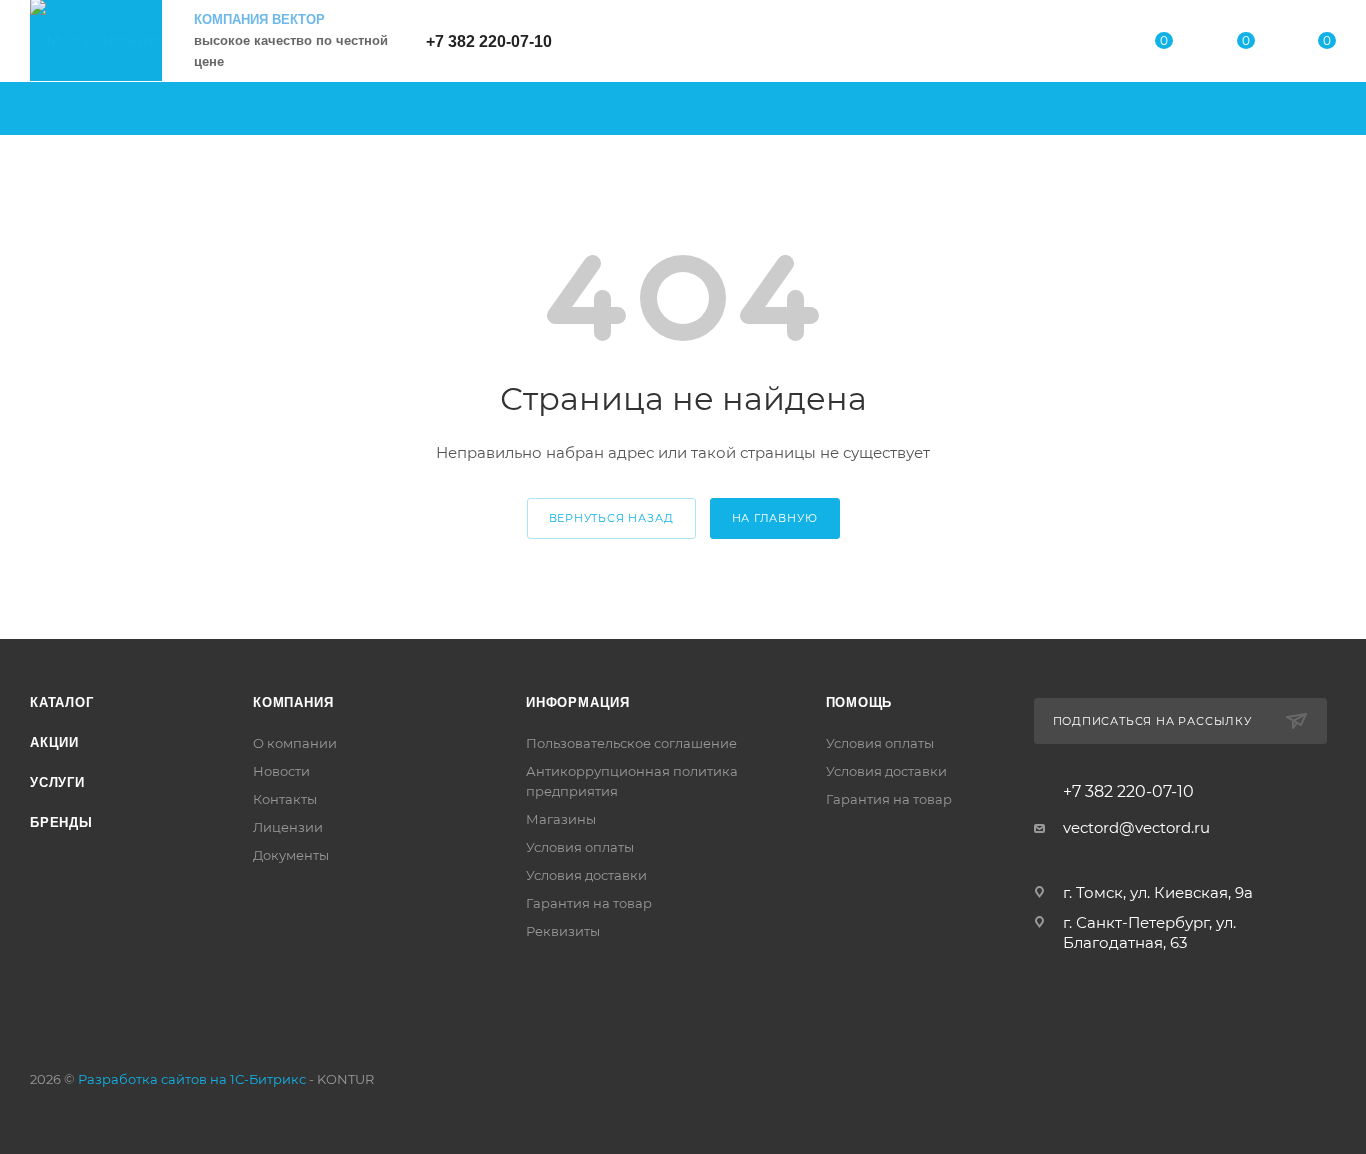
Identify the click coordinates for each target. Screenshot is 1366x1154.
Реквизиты (563, 931)
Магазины (561, 819)
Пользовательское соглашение (631, 743)
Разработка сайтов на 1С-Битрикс (192, 1079)
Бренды (61, 822)
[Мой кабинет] (1083, 44)
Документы (291, 855)
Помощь (859, 702)
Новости (281, 771)
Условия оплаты (580, 847)
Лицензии (288, 827)
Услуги (57, 782)
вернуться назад (611, 518)
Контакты (285, 799)
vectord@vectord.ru (1136, 827)
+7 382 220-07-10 (489, 41)
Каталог (62, 702)
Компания (293, 702)
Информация (578, 702)
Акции (54, 742)
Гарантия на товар (589, 903)
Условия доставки (586, 875)
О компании (295, 743)
